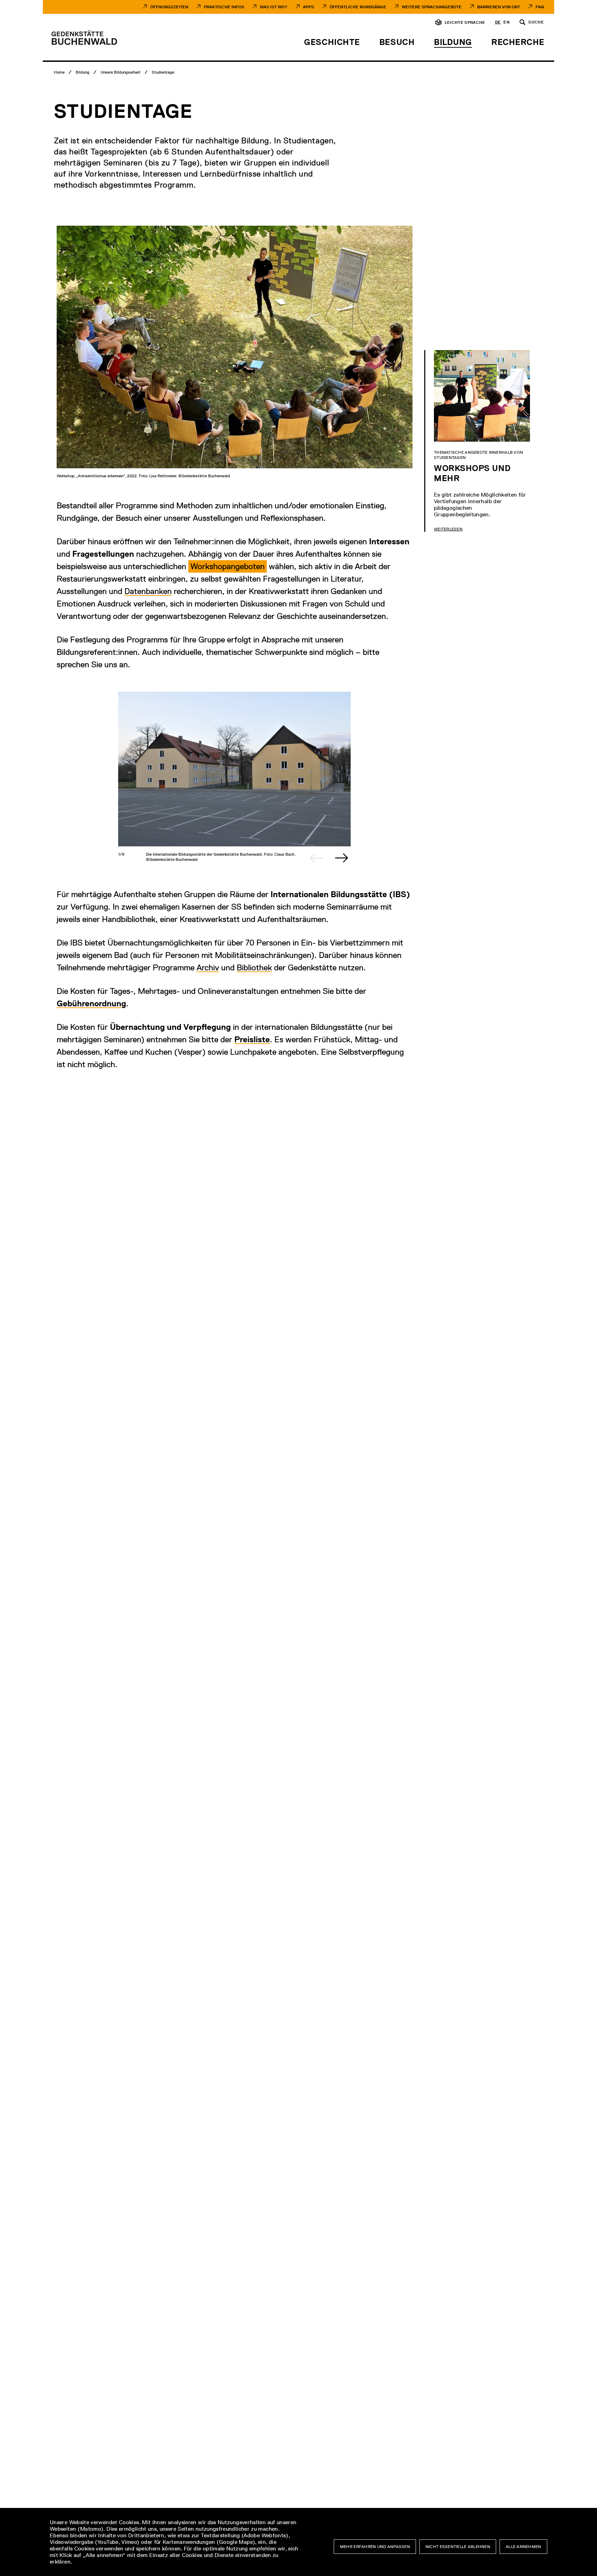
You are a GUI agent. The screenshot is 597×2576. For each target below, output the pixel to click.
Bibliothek (254, 967)
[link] (228, 566)
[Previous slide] (316, 858)
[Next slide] (342, 858)
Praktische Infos (224, 7)
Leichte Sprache (465, 22)
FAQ (540, 7)
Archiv (208, 967)
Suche (536, 22)
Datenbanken (148, 591)
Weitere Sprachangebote (432, 7)
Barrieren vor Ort (499, 7)
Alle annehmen (524, 2547)
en (506, 22)
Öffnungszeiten (169, 7)
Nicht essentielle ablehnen (458, 2547)
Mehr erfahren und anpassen (375, 2547)
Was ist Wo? (274, 7)
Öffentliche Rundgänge (358, 7)
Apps (309, 7)
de (498, 22)
